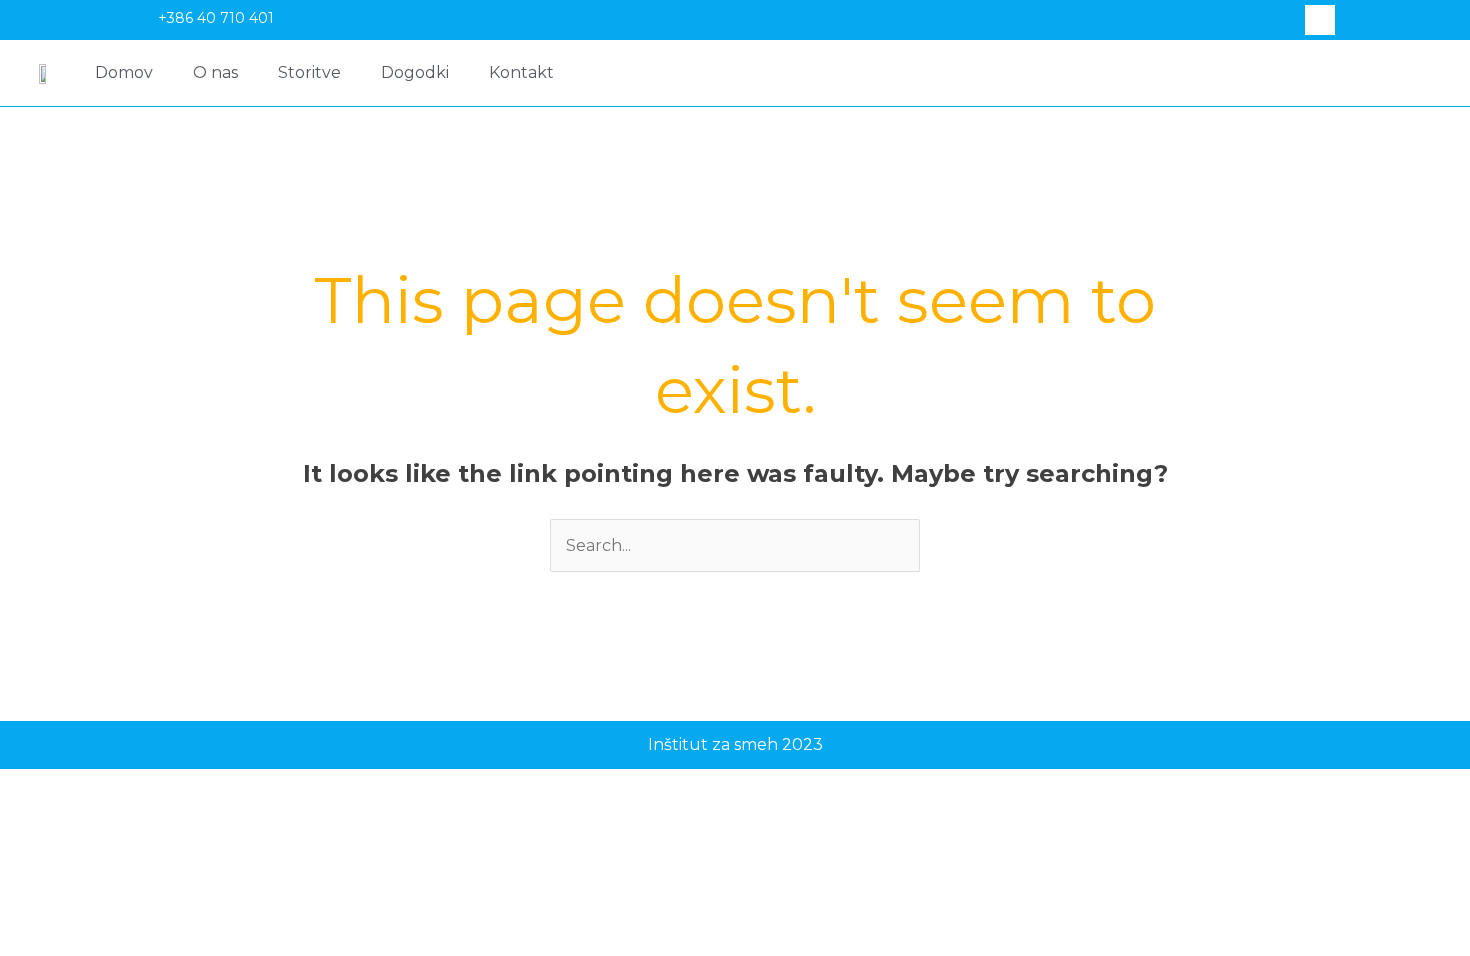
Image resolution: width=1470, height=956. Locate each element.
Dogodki (415, 72)
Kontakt (521, 72)
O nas (215, 72)
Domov (124, 72)
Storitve (309, 72)
